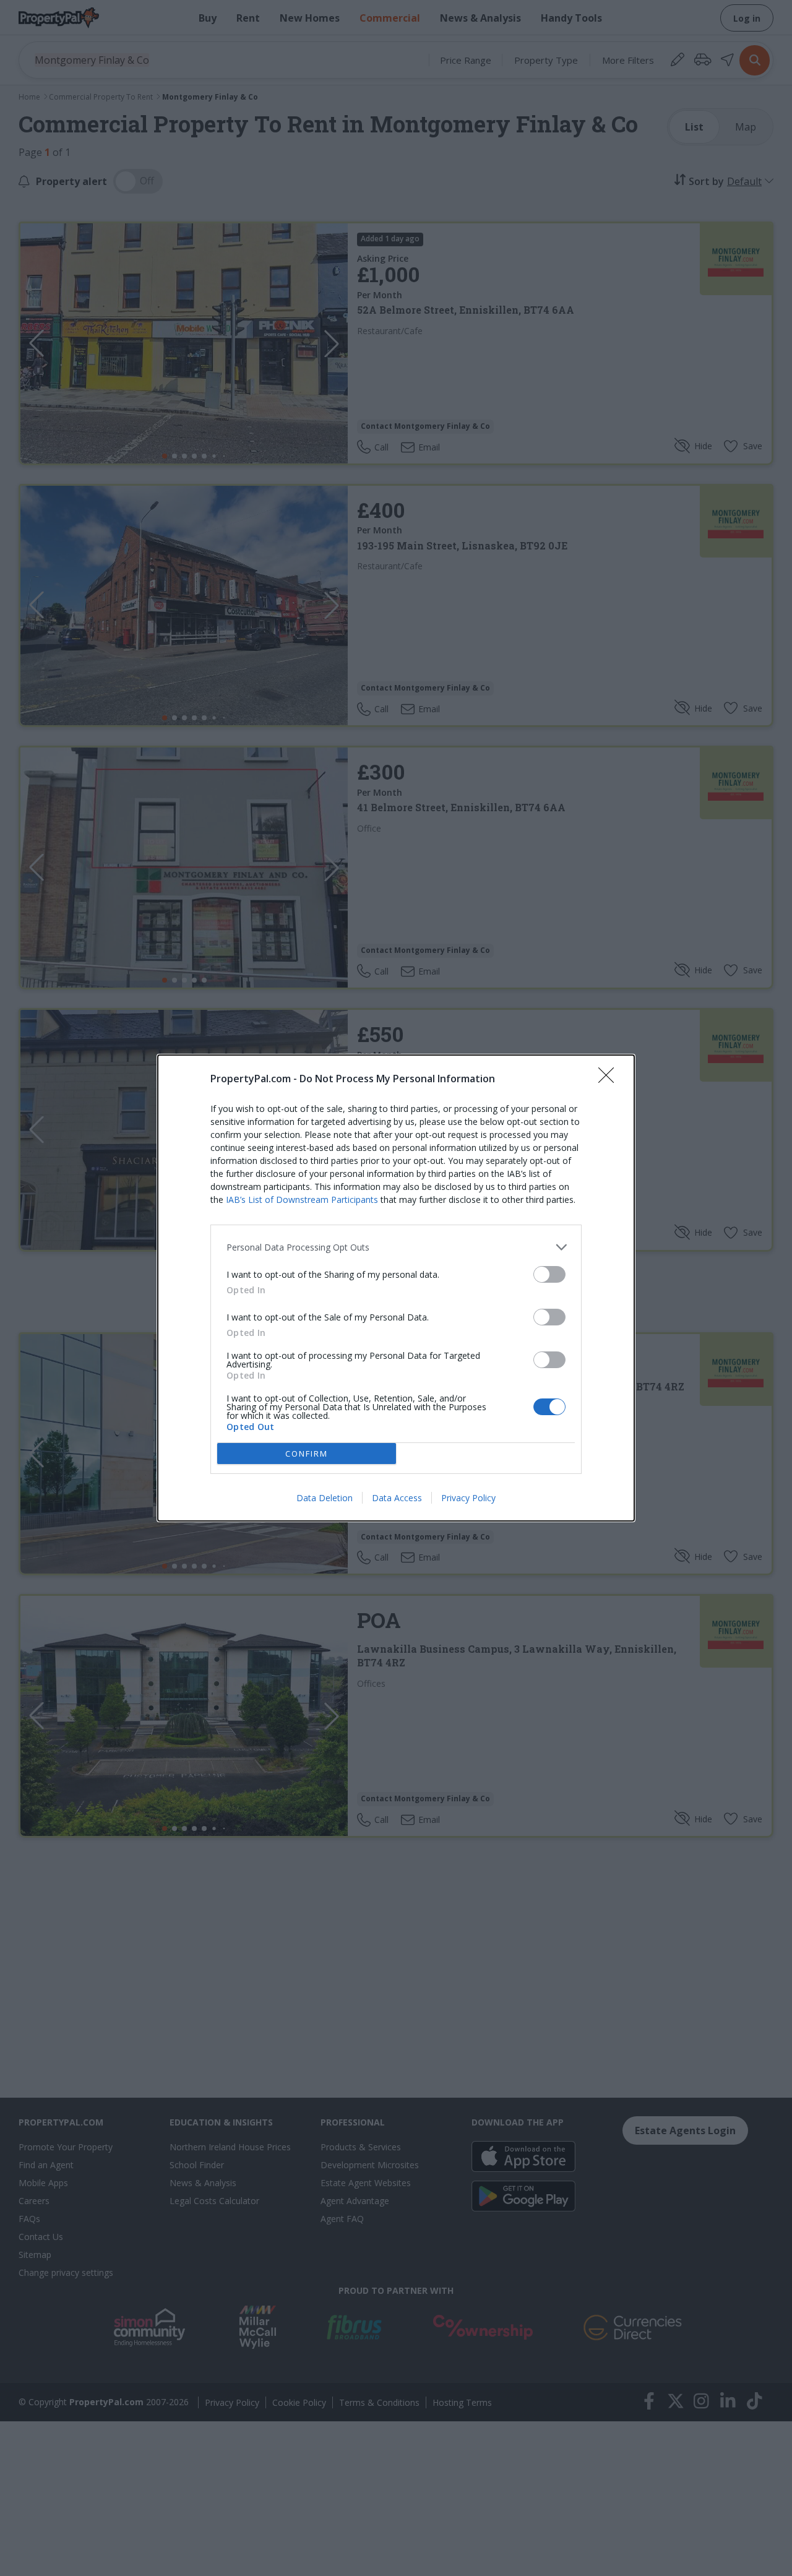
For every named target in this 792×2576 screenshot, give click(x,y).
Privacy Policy (468, 1498)
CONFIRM (307, 1454)
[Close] (610, 1079)
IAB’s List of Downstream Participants (302, 1200)
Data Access (397, 1498)
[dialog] (396, 1288)
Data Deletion (325, 1498)
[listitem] (396, 1247)
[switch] (549, 1274)
